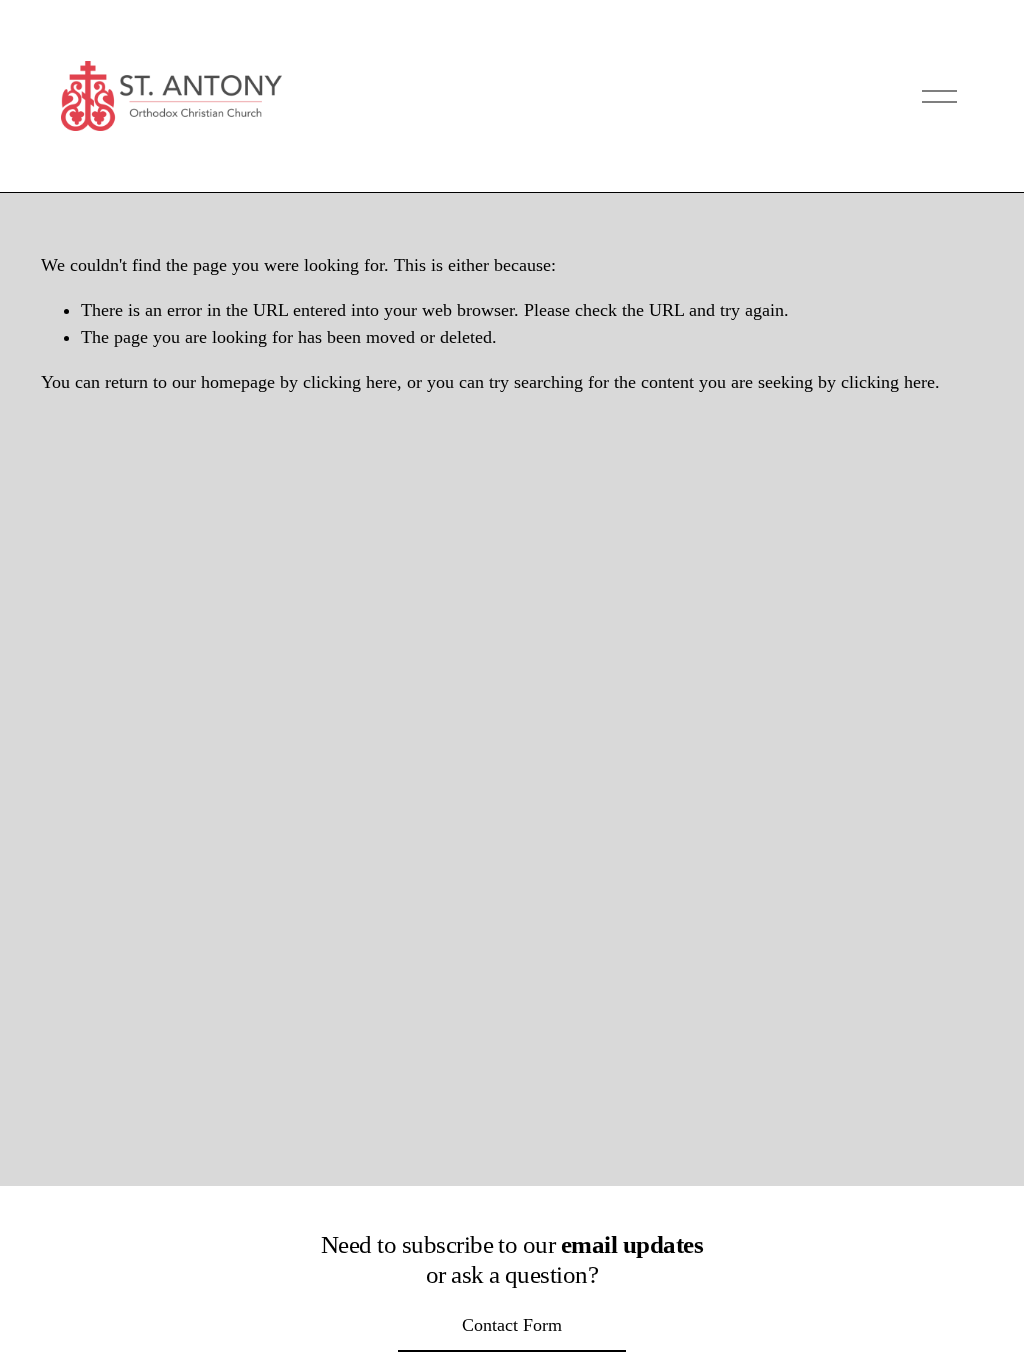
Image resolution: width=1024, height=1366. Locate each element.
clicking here (350, 382)
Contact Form (512, 1325)
